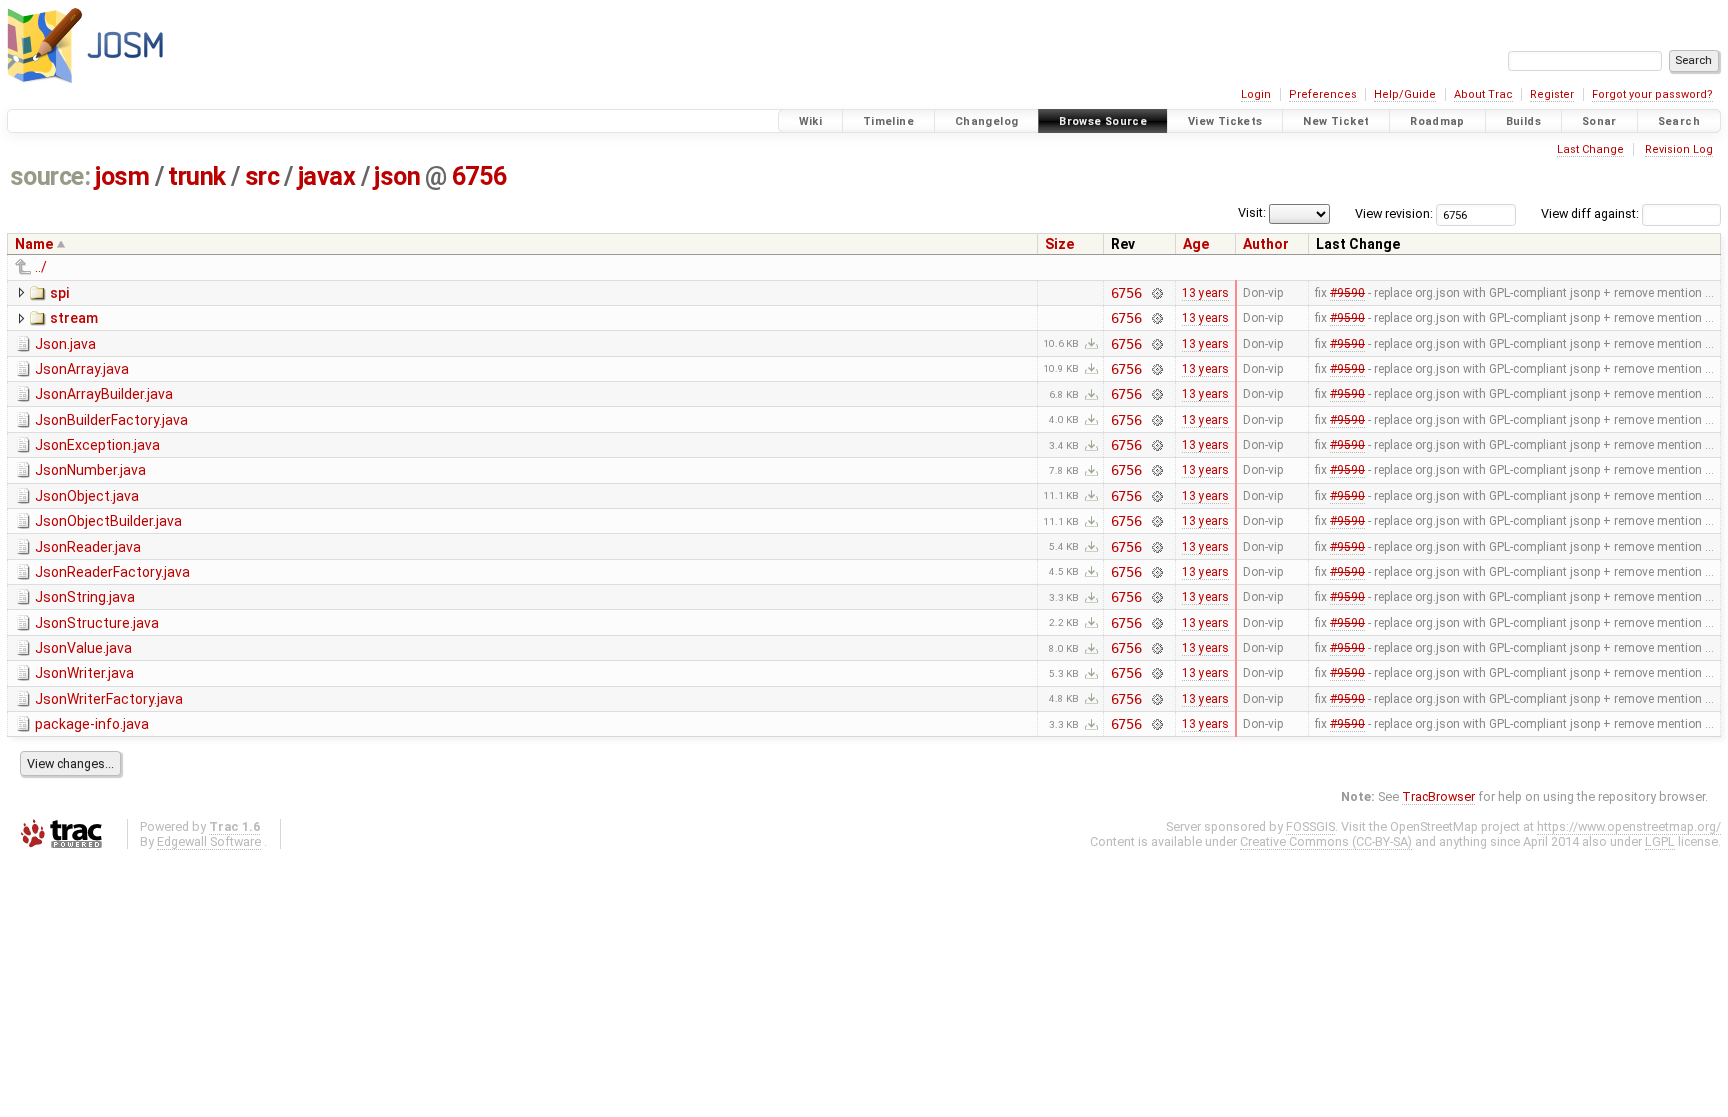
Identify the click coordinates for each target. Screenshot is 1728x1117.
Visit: (1252, 212)
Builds (1523, 121)
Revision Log (1679, 149)
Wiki (811, 121)
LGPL (1660, 841)
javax (327, 176)
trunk (197, 176)
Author (1266, 244)
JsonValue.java (83, 648)
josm (122, 176)
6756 (479, 176)
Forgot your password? (1652, 94)
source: (50, 176)
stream (74, 318)
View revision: (1394, 213)
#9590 (1347, 293)
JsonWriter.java (84, 673)
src (262, 176)
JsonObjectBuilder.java (108, 521)
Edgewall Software (209, 841)
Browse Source (1103, 121)
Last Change (1590, 149)
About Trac (1483, 94)
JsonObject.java (87, 496)
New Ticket (1336, 121)
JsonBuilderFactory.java (111, 420)
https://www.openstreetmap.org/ (1629, 826)
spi (59, 293)
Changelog (986, 121)
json (397, 176)
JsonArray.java (82, 369)
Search (1679, 121)
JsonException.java (97, 445)
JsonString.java (85, 597)
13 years (1205, 293)
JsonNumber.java (90, 470)
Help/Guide (1405, 94)
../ (41, 267)
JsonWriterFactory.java (109, 699)
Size (1059, 244)
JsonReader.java (88, 547)
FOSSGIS (1310, 826)
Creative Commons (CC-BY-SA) (1326, 841)
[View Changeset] (1156, 293)
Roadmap (1437, 121)
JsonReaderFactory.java (112, 572)
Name (34, 244)
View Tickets (1225, 121)
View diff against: (1591, 213)
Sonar (1599, 121)
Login (1256, 94)
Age (1196, 244)
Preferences (1323, 94)
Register (1552, 94)
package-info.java (92, 724)
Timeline (888, 121)
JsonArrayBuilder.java (104, 394)
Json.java (65, 344)
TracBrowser (1438, 796)
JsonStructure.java (97, 623)
